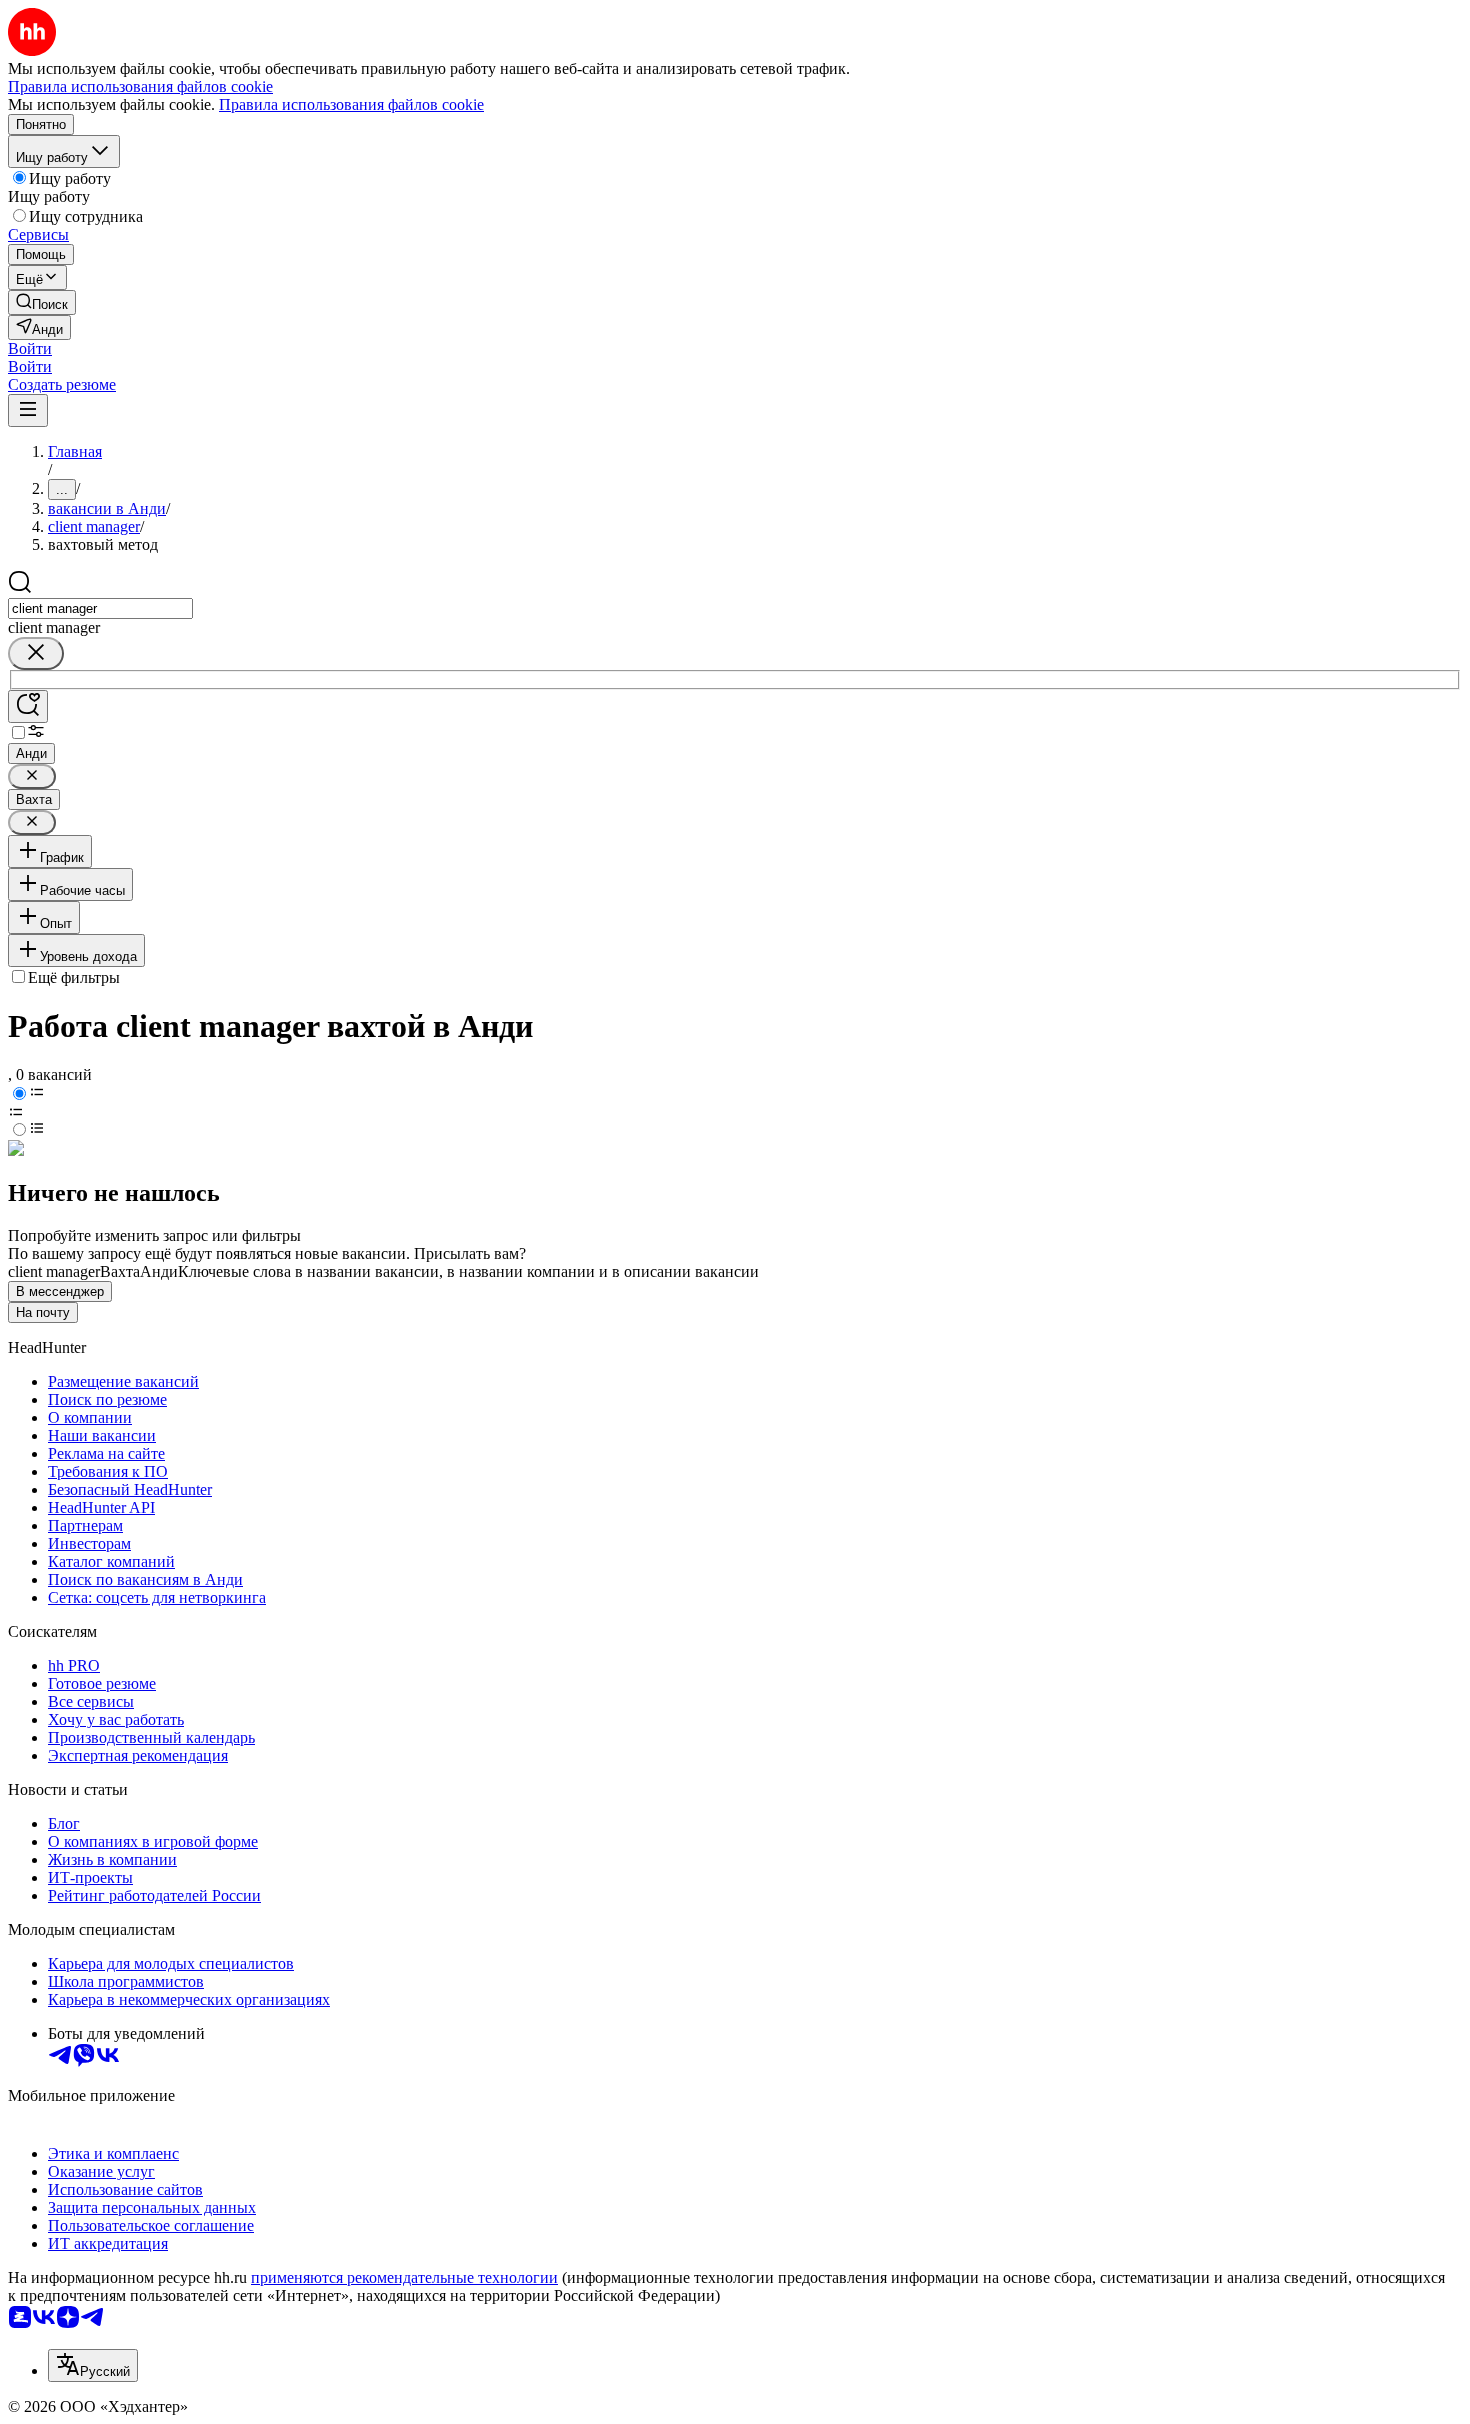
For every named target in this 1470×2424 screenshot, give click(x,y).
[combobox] (100, 608)
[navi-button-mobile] (28, 410)
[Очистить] (36, 653)
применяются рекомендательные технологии (404, 2277)
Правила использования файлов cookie (351, 104)
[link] (42, 302)
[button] (30, 348)
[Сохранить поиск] (28, 706)
